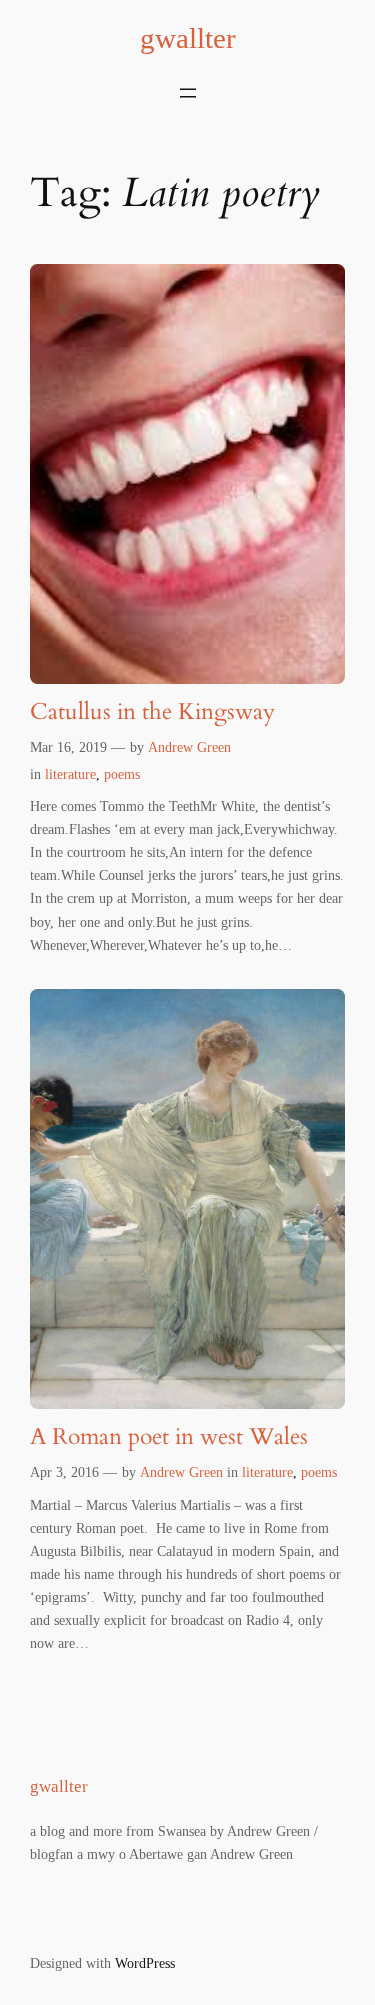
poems (122, 774)
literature (70, 774)
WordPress (145, 1963)
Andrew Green (189, 747)
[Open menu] (188, 93)
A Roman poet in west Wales (169, 1437)
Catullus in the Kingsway (152, 712)
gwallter (188, 38)
